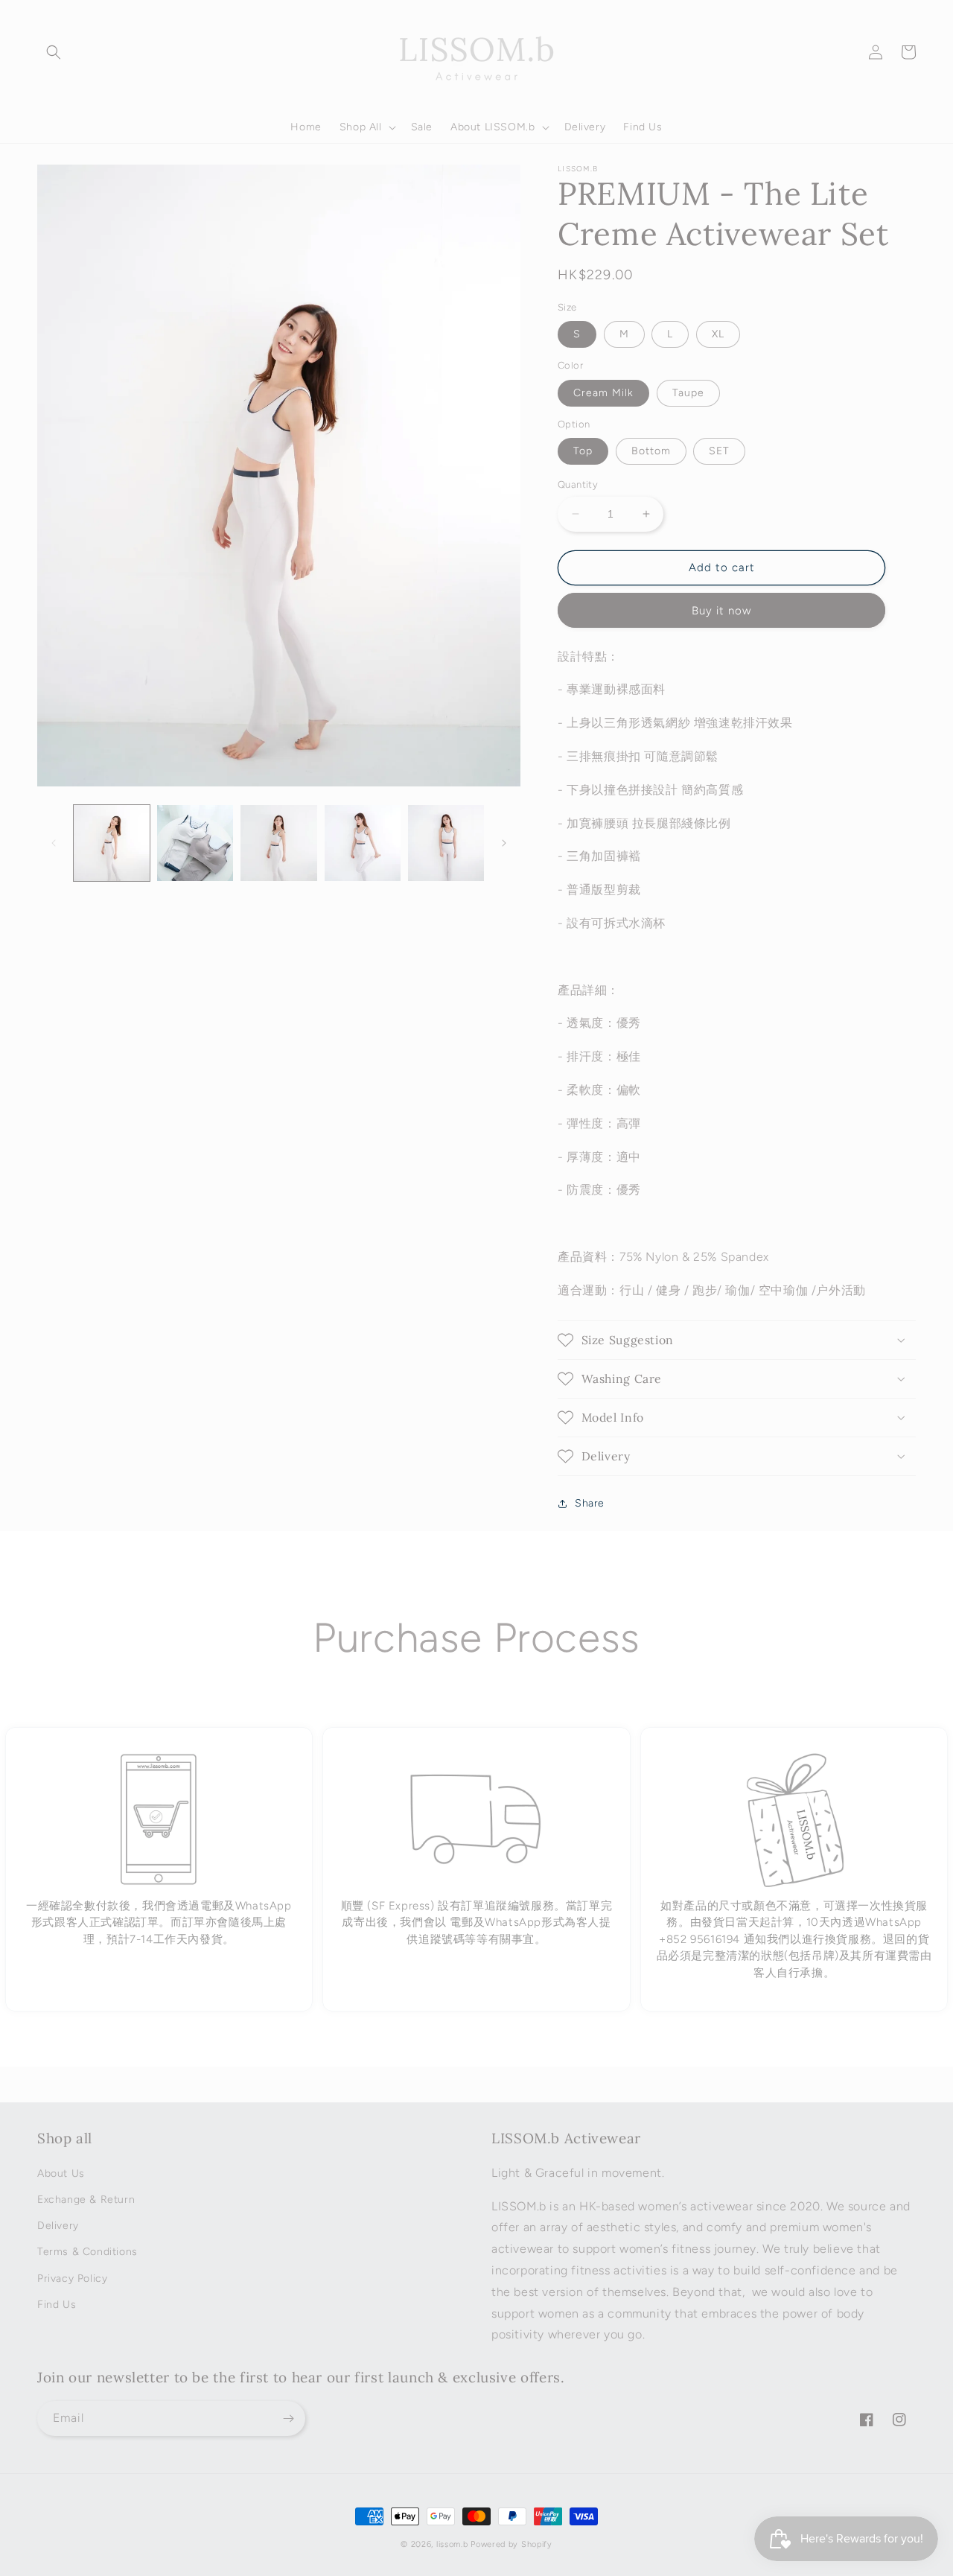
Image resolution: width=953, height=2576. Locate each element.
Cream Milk (603, 393)
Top (583, 451)
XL (718, 334)
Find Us (57, 2305)
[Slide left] (54, 843)
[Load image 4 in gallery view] (363, 843)
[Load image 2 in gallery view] (195, 843)
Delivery (58, 2226)
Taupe (688, 393)
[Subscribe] (288, 2418)
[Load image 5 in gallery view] (446, 843)
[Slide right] (504, 843)
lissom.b (452, 2544)
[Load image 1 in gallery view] (112, 843)
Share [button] (590, 1503)
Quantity (578, 484)
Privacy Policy (72, 2278)
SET (719, 451)
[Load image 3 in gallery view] (278, 843)
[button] (54, 52)
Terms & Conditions (87, 2252)
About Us (61, 2173)
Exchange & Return (86, 2200)
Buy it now (721, 611)
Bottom (651, 451)
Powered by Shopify (511, 2544)
